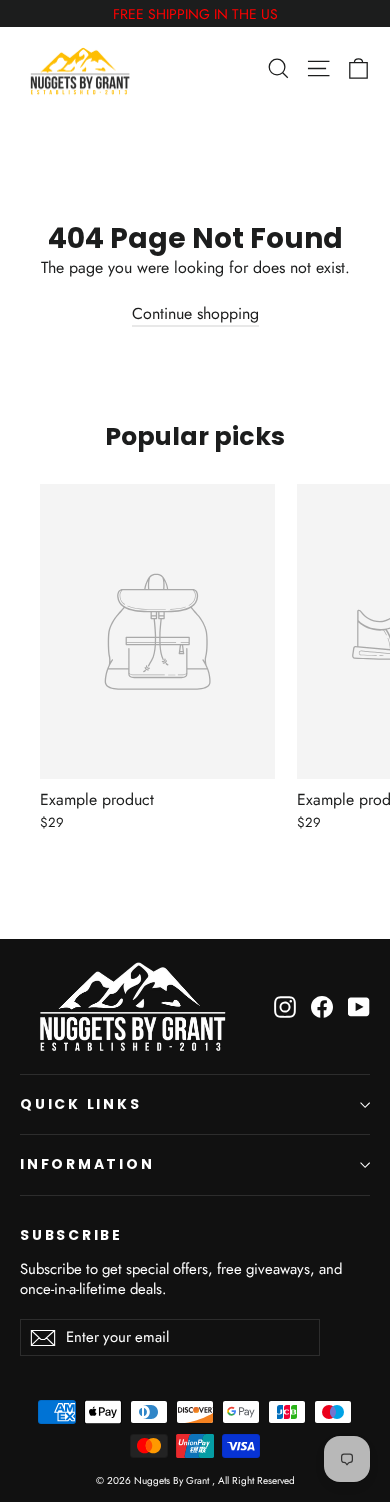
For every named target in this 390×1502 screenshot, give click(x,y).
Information (87, 1164)
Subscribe (71, 1235)
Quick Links (81, 1104)
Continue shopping (195, 313)
